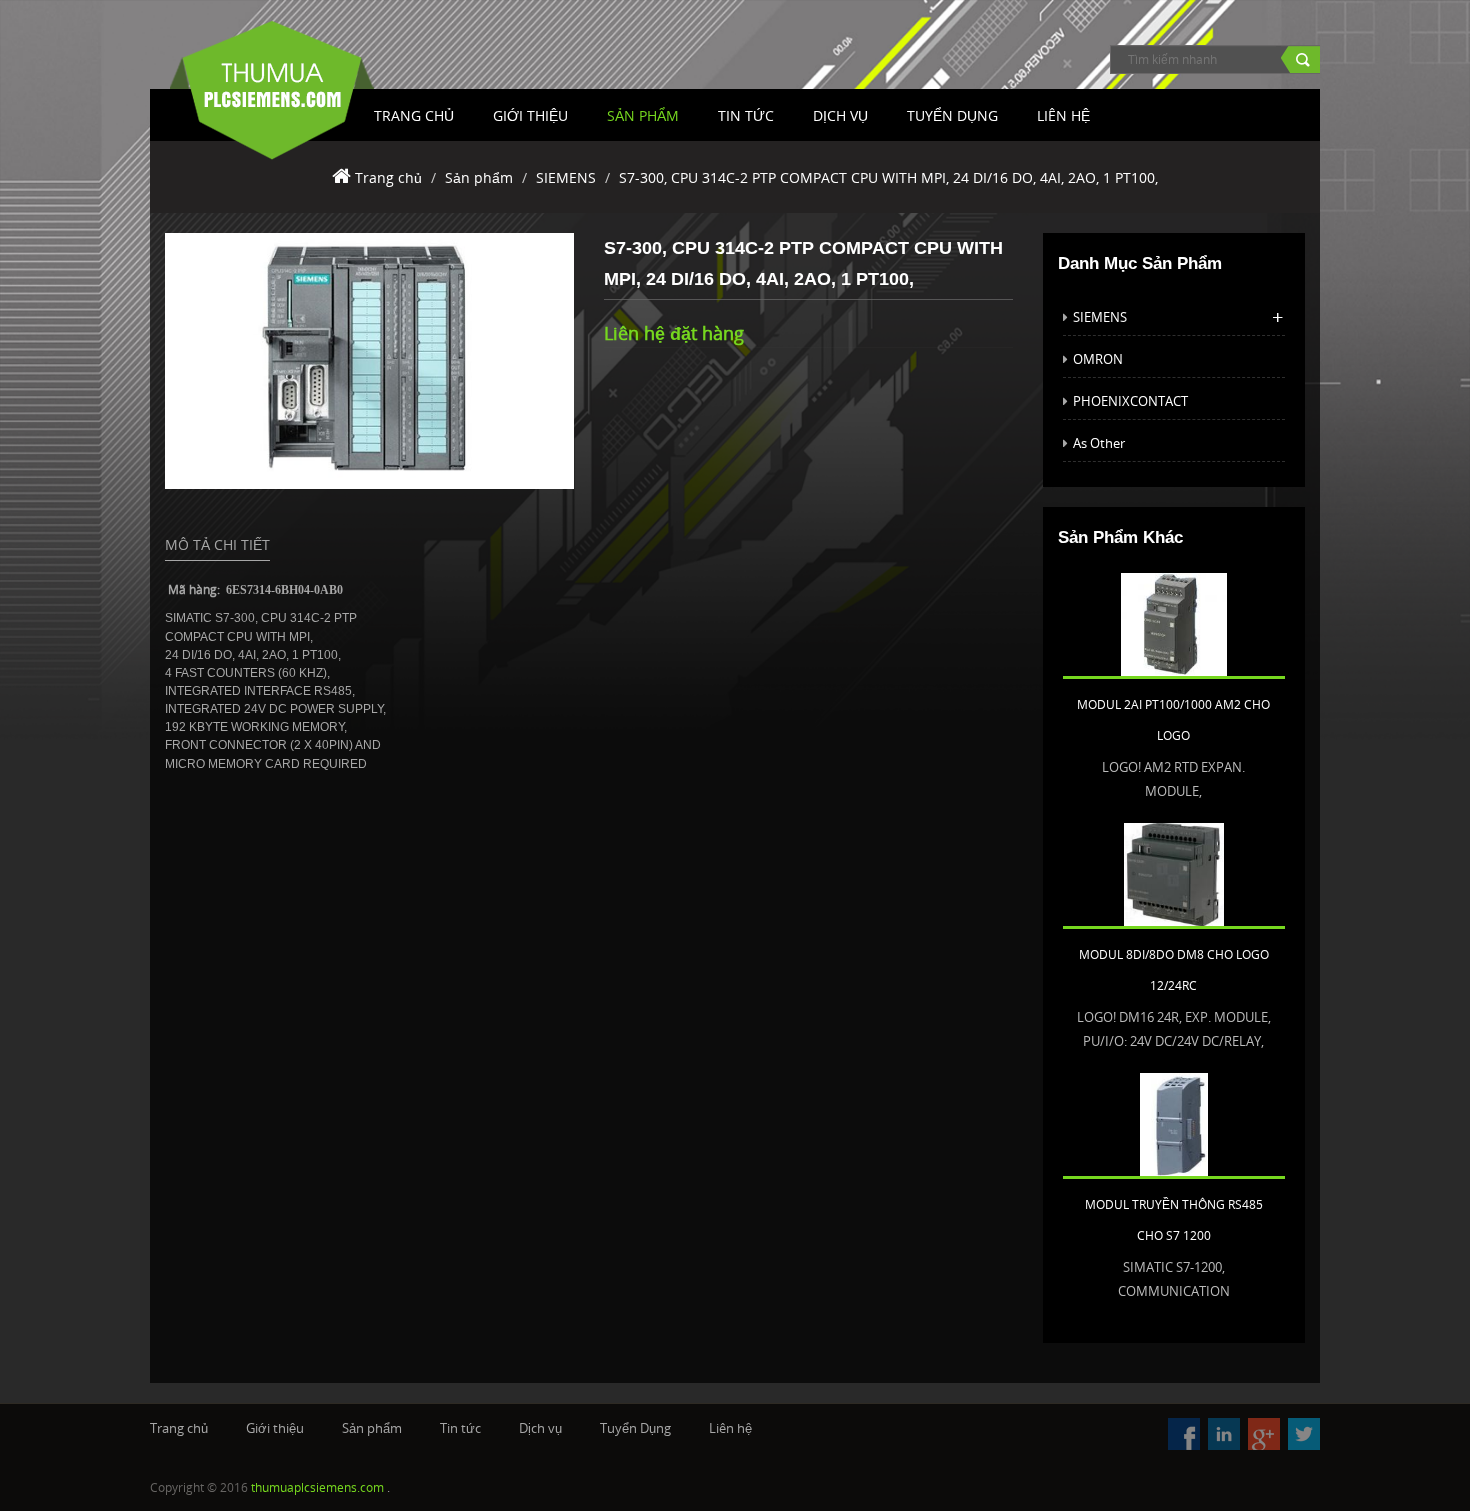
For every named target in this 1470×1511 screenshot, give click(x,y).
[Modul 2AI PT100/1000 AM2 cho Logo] (1174, 623)
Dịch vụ (840, 115)
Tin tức (746, 115)
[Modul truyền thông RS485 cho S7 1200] (1174, 1123)
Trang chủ (388, 177)
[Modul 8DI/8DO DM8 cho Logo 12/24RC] (1174, 873)
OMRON (1098, 359)
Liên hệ (730, 1428)
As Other (1099, 443)
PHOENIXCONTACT (1130, 401)
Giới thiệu (530, 115)
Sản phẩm (643, 115)
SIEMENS (566, 177)
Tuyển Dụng (952, 115)
